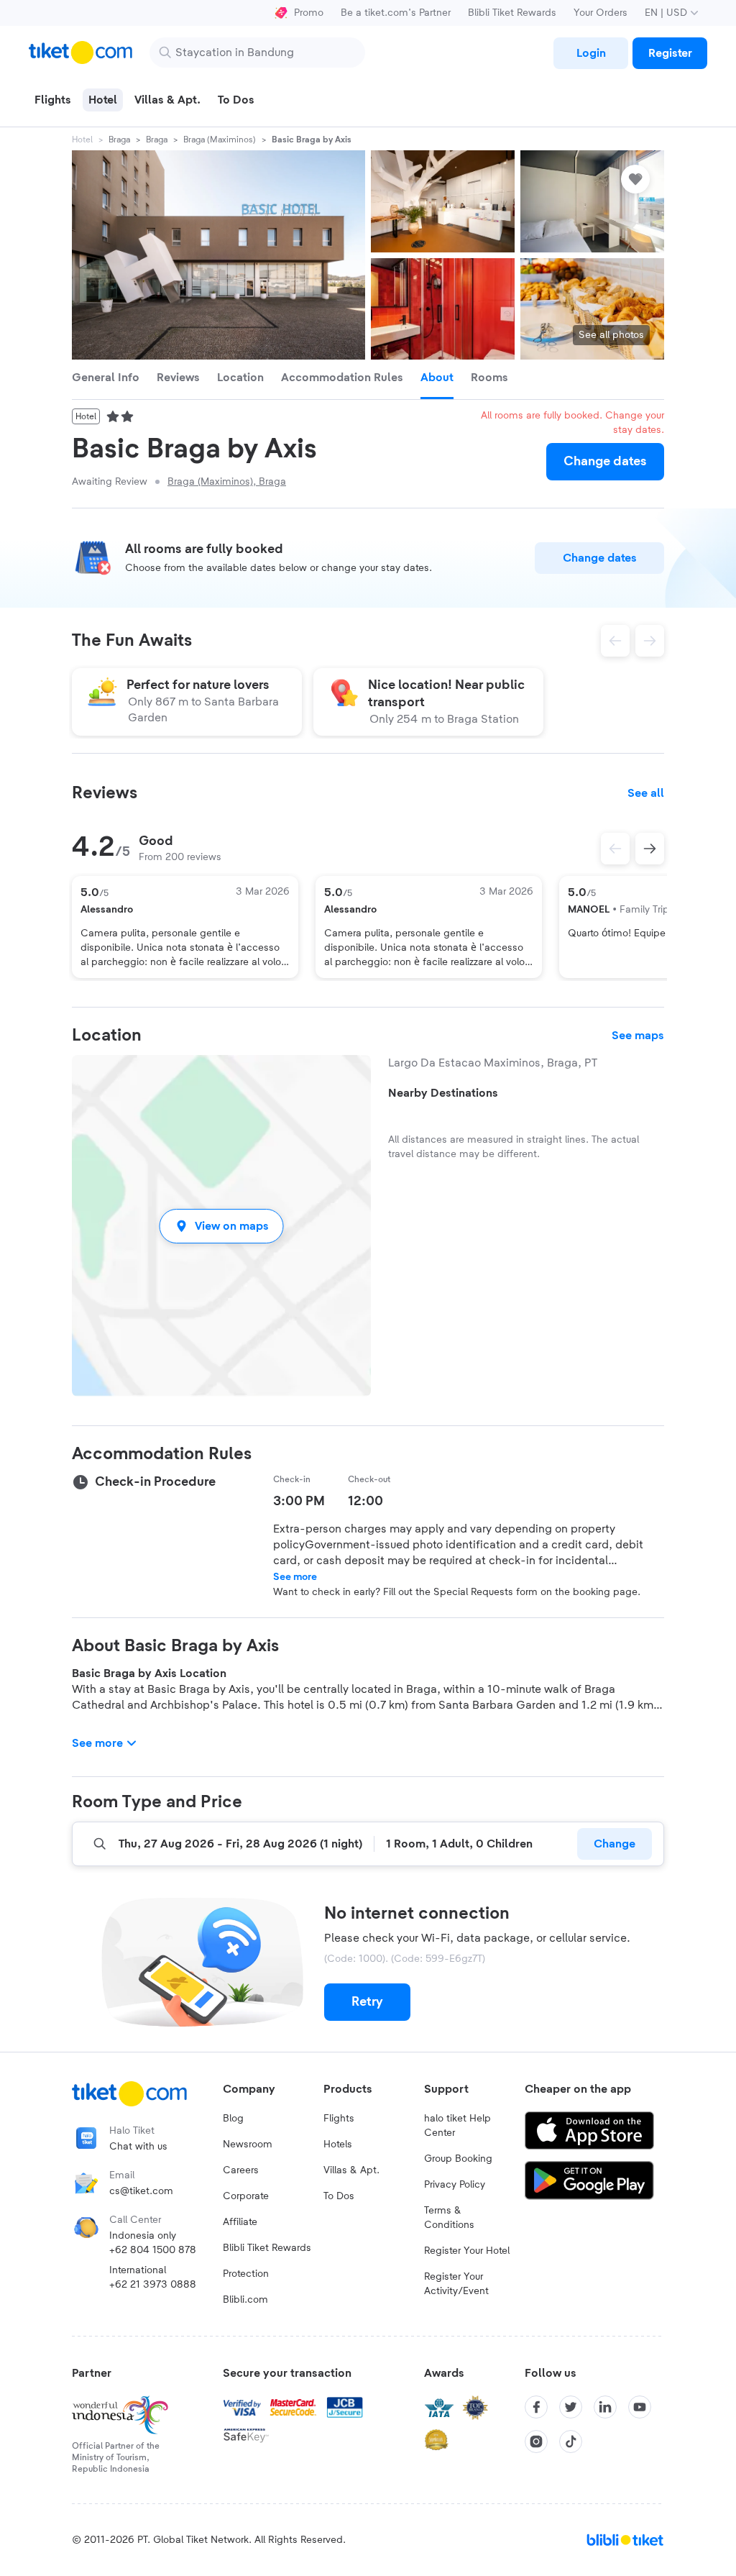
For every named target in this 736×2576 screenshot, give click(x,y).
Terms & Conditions (449, 2218)
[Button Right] (650, 849)
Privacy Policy (455, 2185)
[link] (591, 53)
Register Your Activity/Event (456, 2284)
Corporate (246, 2196)
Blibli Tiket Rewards (512, 13)
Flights (339, 2119)
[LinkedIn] (605, 2407)
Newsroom (248, 2145)
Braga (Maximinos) (220, 140)
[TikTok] (571, 2442)
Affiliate (240, 2222)
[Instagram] (536, 2442)
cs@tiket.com (141, 2191)
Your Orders (601, 13)
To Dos (339, 2196)
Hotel (82, 140)
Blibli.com (245, 2300)
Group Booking (458, 2159)
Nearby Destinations (443, 1093)
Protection (246, 2274)
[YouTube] (640, 2407)
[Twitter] (571, 2407)
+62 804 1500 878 (153, 2250)
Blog (233, 2119)
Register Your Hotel (467, 2251)
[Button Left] (615, 849)
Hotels (338, 2145)
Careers (241, 2170)
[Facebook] (536, 2407)
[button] (221, 1226)
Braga (119, 140)
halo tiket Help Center (457, 2126)
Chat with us (138, 2147)
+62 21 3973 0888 (153, 2285)
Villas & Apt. (351, 2170)
